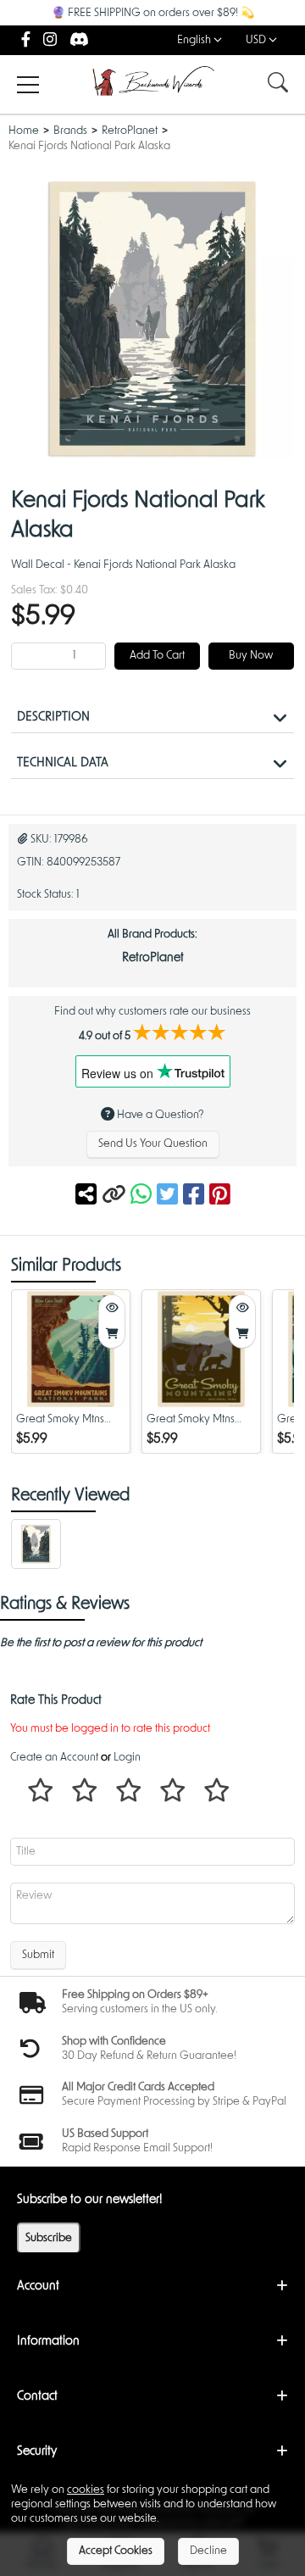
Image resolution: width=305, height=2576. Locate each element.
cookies (86, 2490)
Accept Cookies (116, 2551)
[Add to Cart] (112, 1335)
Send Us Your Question (153, 1144)
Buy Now (251, 656)
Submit (38, 1955)
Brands (70, 131)
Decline (208, 2551)
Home (24, 131)
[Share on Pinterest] (220, 1196)
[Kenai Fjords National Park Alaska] (36, 1546)
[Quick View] (112, 1308)
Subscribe (49, 2238)
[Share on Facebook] (196, 1196)
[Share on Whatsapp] (141, 1196)
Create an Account (54, 1758)
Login (127, 1758)
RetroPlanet (130, 131)
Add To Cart (157, 656)
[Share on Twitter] (170, 1196)
